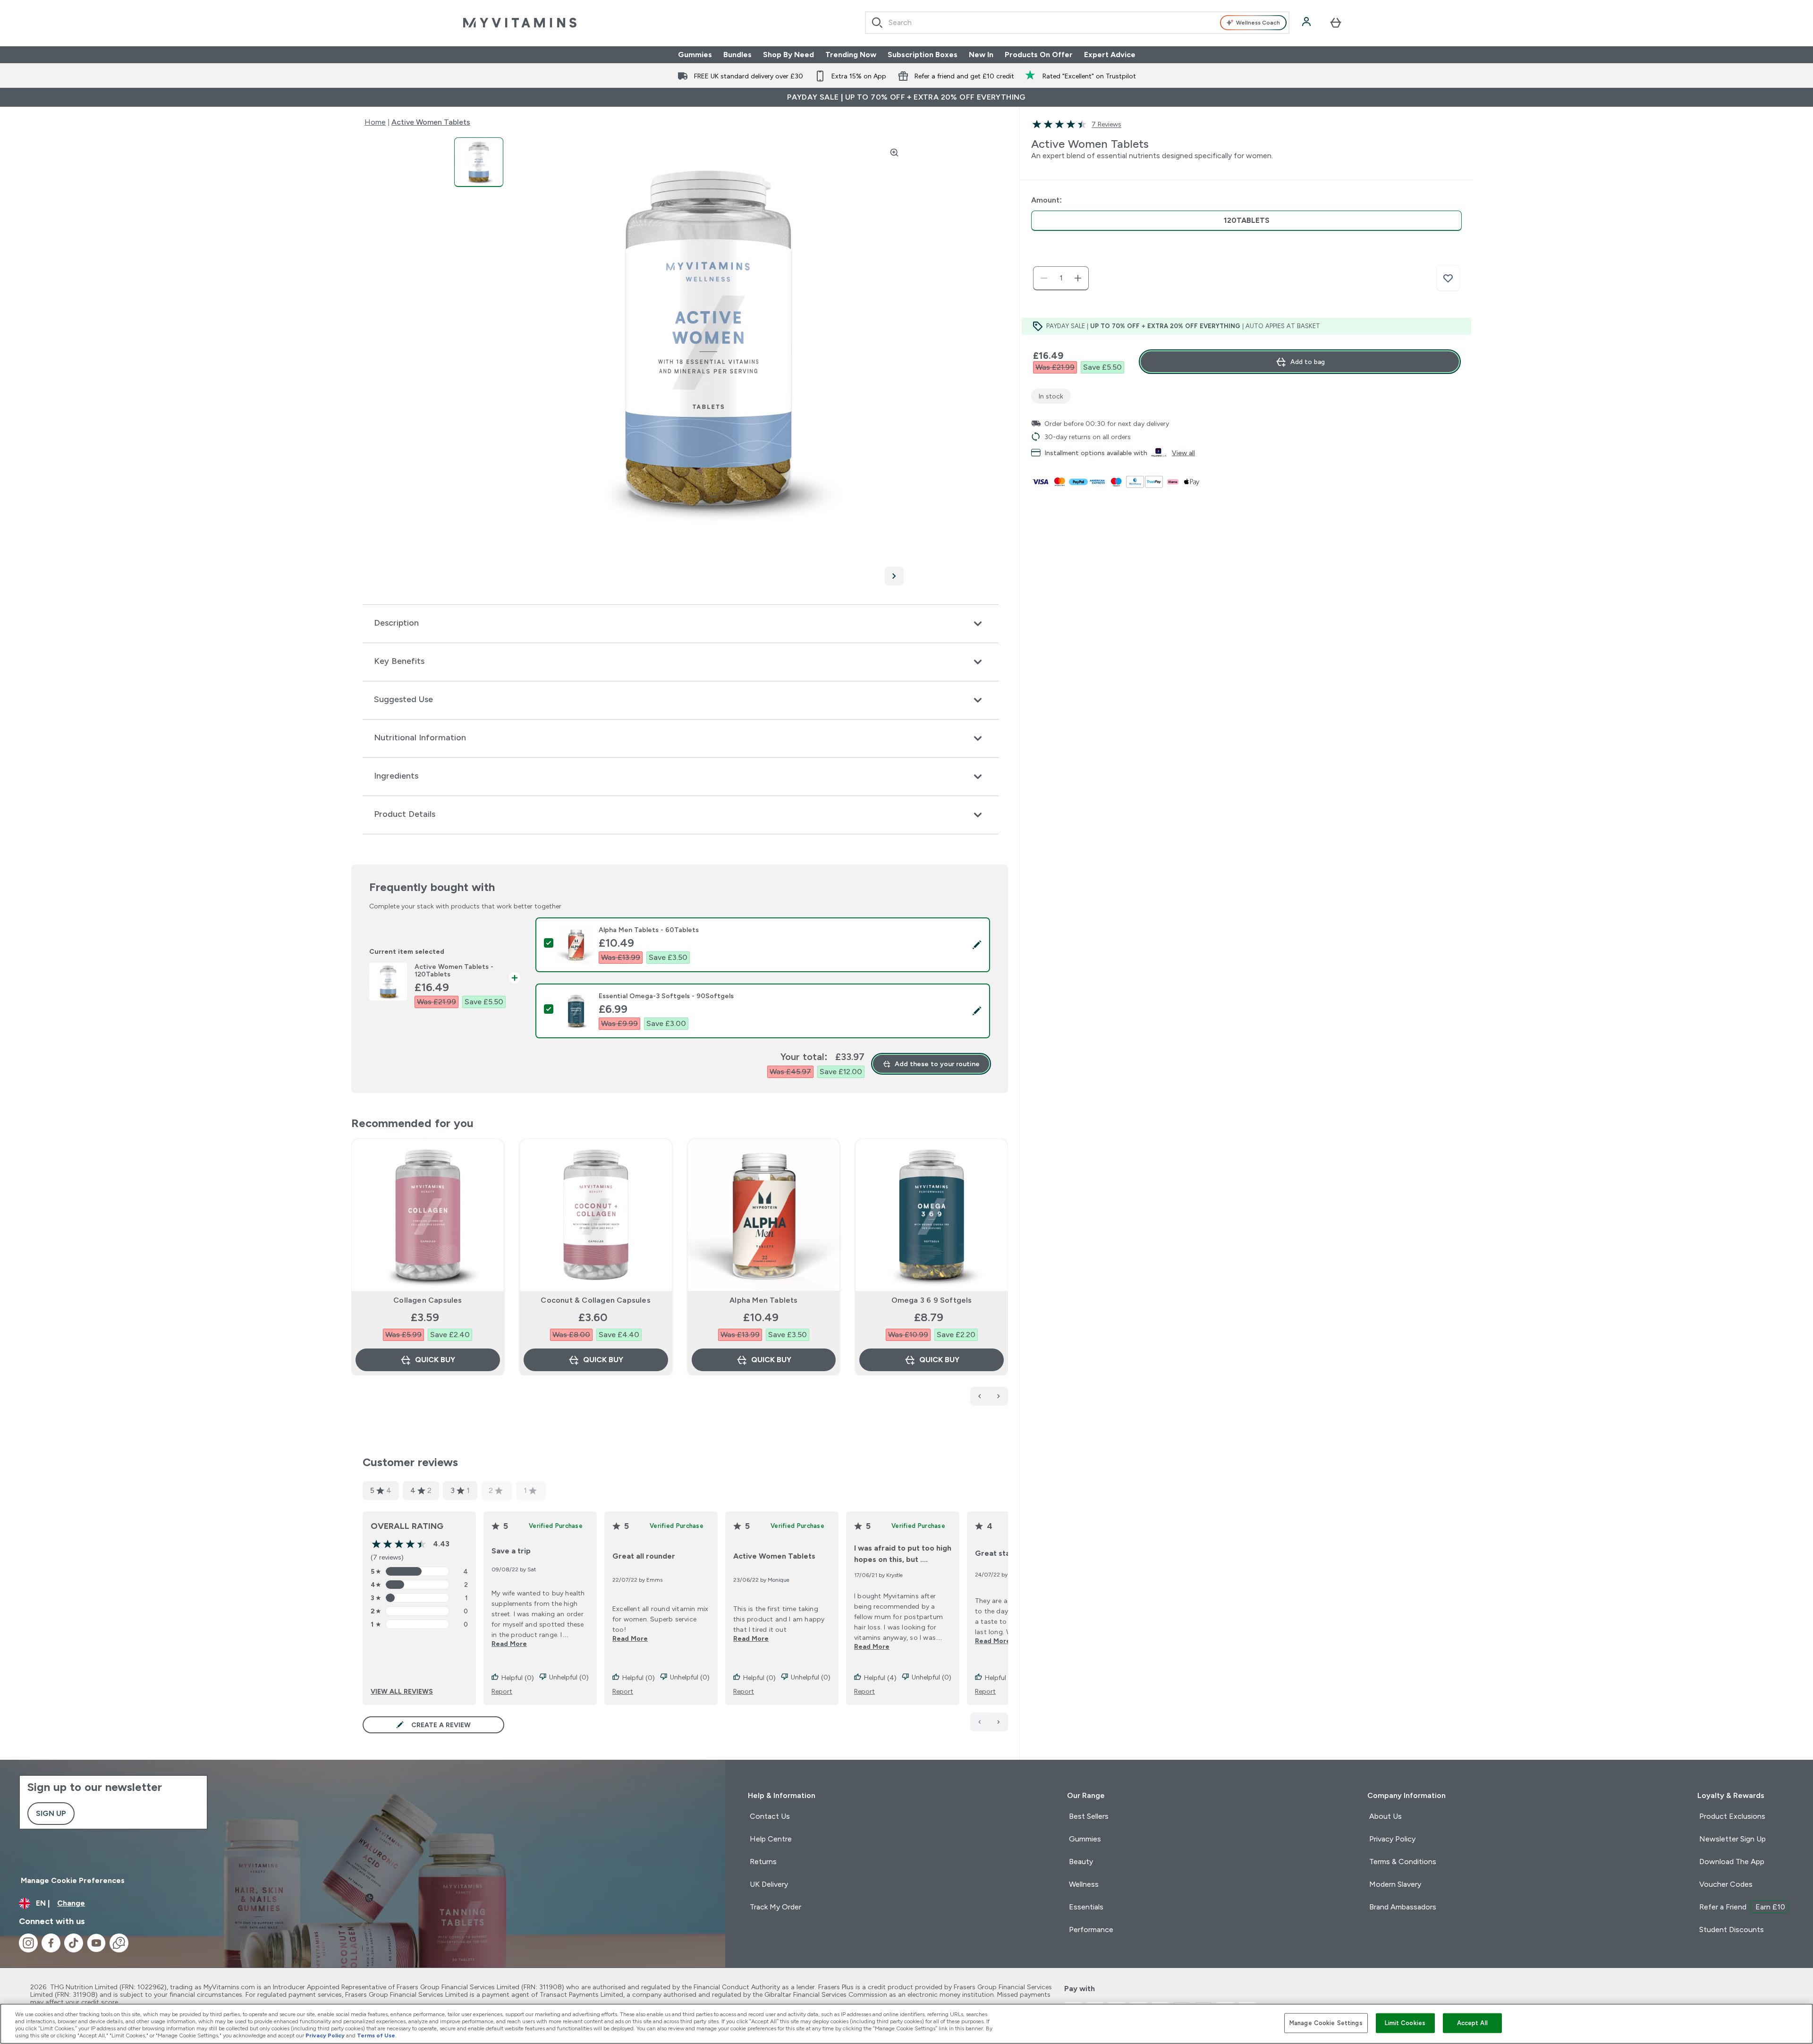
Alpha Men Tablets (763, 1300)
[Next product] (999, 1396)
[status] (1061, 278)
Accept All (1472, 2023)
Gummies (695, 55)
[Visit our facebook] (51, 1943)
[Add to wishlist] (1448, 278)
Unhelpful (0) (569, 1677)
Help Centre (771, 1839)
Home (375, 122)
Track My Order (775, 1907)
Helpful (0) (518, 1678)
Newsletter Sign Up (1733, 1839)
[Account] (1307, 23)
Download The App (1732, 1862)
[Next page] (999, 1722)
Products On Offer (1039, 55)
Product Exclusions (1732, 1816)
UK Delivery (769, 1884)
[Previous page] (980, 1722)
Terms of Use (376, 2036)
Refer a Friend (1742, 1907)
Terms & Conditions (1403, 1862)
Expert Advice (1110, 55)
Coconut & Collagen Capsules (595, 1300)
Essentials (1086, 1907)
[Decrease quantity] (1044, 278)
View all (1183, 453)
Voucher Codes (1726, 1884)
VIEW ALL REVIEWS (402, 1691)
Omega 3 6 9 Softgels (932, 1300)
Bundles (737, 55)
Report (502, 1691)
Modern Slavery (1395, 1884)
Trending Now (851, 55)
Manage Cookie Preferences (73, 1880)
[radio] (1246, 221)
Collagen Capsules (428, 1300)
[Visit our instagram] (28, 1943)
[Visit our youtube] (96, 1943)
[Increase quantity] (1078, 278)
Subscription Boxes (923, 55)
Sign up (51, 1813)
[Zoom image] (894, 153)
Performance (1091, 1930)
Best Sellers (1089, 1816)
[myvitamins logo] (520, 23)
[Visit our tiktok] (74, 1943)
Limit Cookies (1405, 2023)
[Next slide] (1006, 1278)
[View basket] (1336, 23)
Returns (763, 1862)
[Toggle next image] (894, 576)
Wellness (1084, 1884)
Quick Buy (435, 1360)
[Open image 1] (479, 162)
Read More (509, 1644)
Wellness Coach (1258, 23)
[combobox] (1077, 23)
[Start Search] (877, 23)
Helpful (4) (880, 1678)
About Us (1385, 1816)
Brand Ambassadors (1403, 1907)
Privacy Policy (1392, 1839)
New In (981, 55)
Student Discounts (1732, 1930)
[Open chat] (119, 1943)
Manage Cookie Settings (1326, 2023)
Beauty (1081, 1862)
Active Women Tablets (431, 122)
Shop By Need (788, 55)
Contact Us (770, 1816)
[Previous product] (980, 1396)
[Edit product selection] (977, 945)
